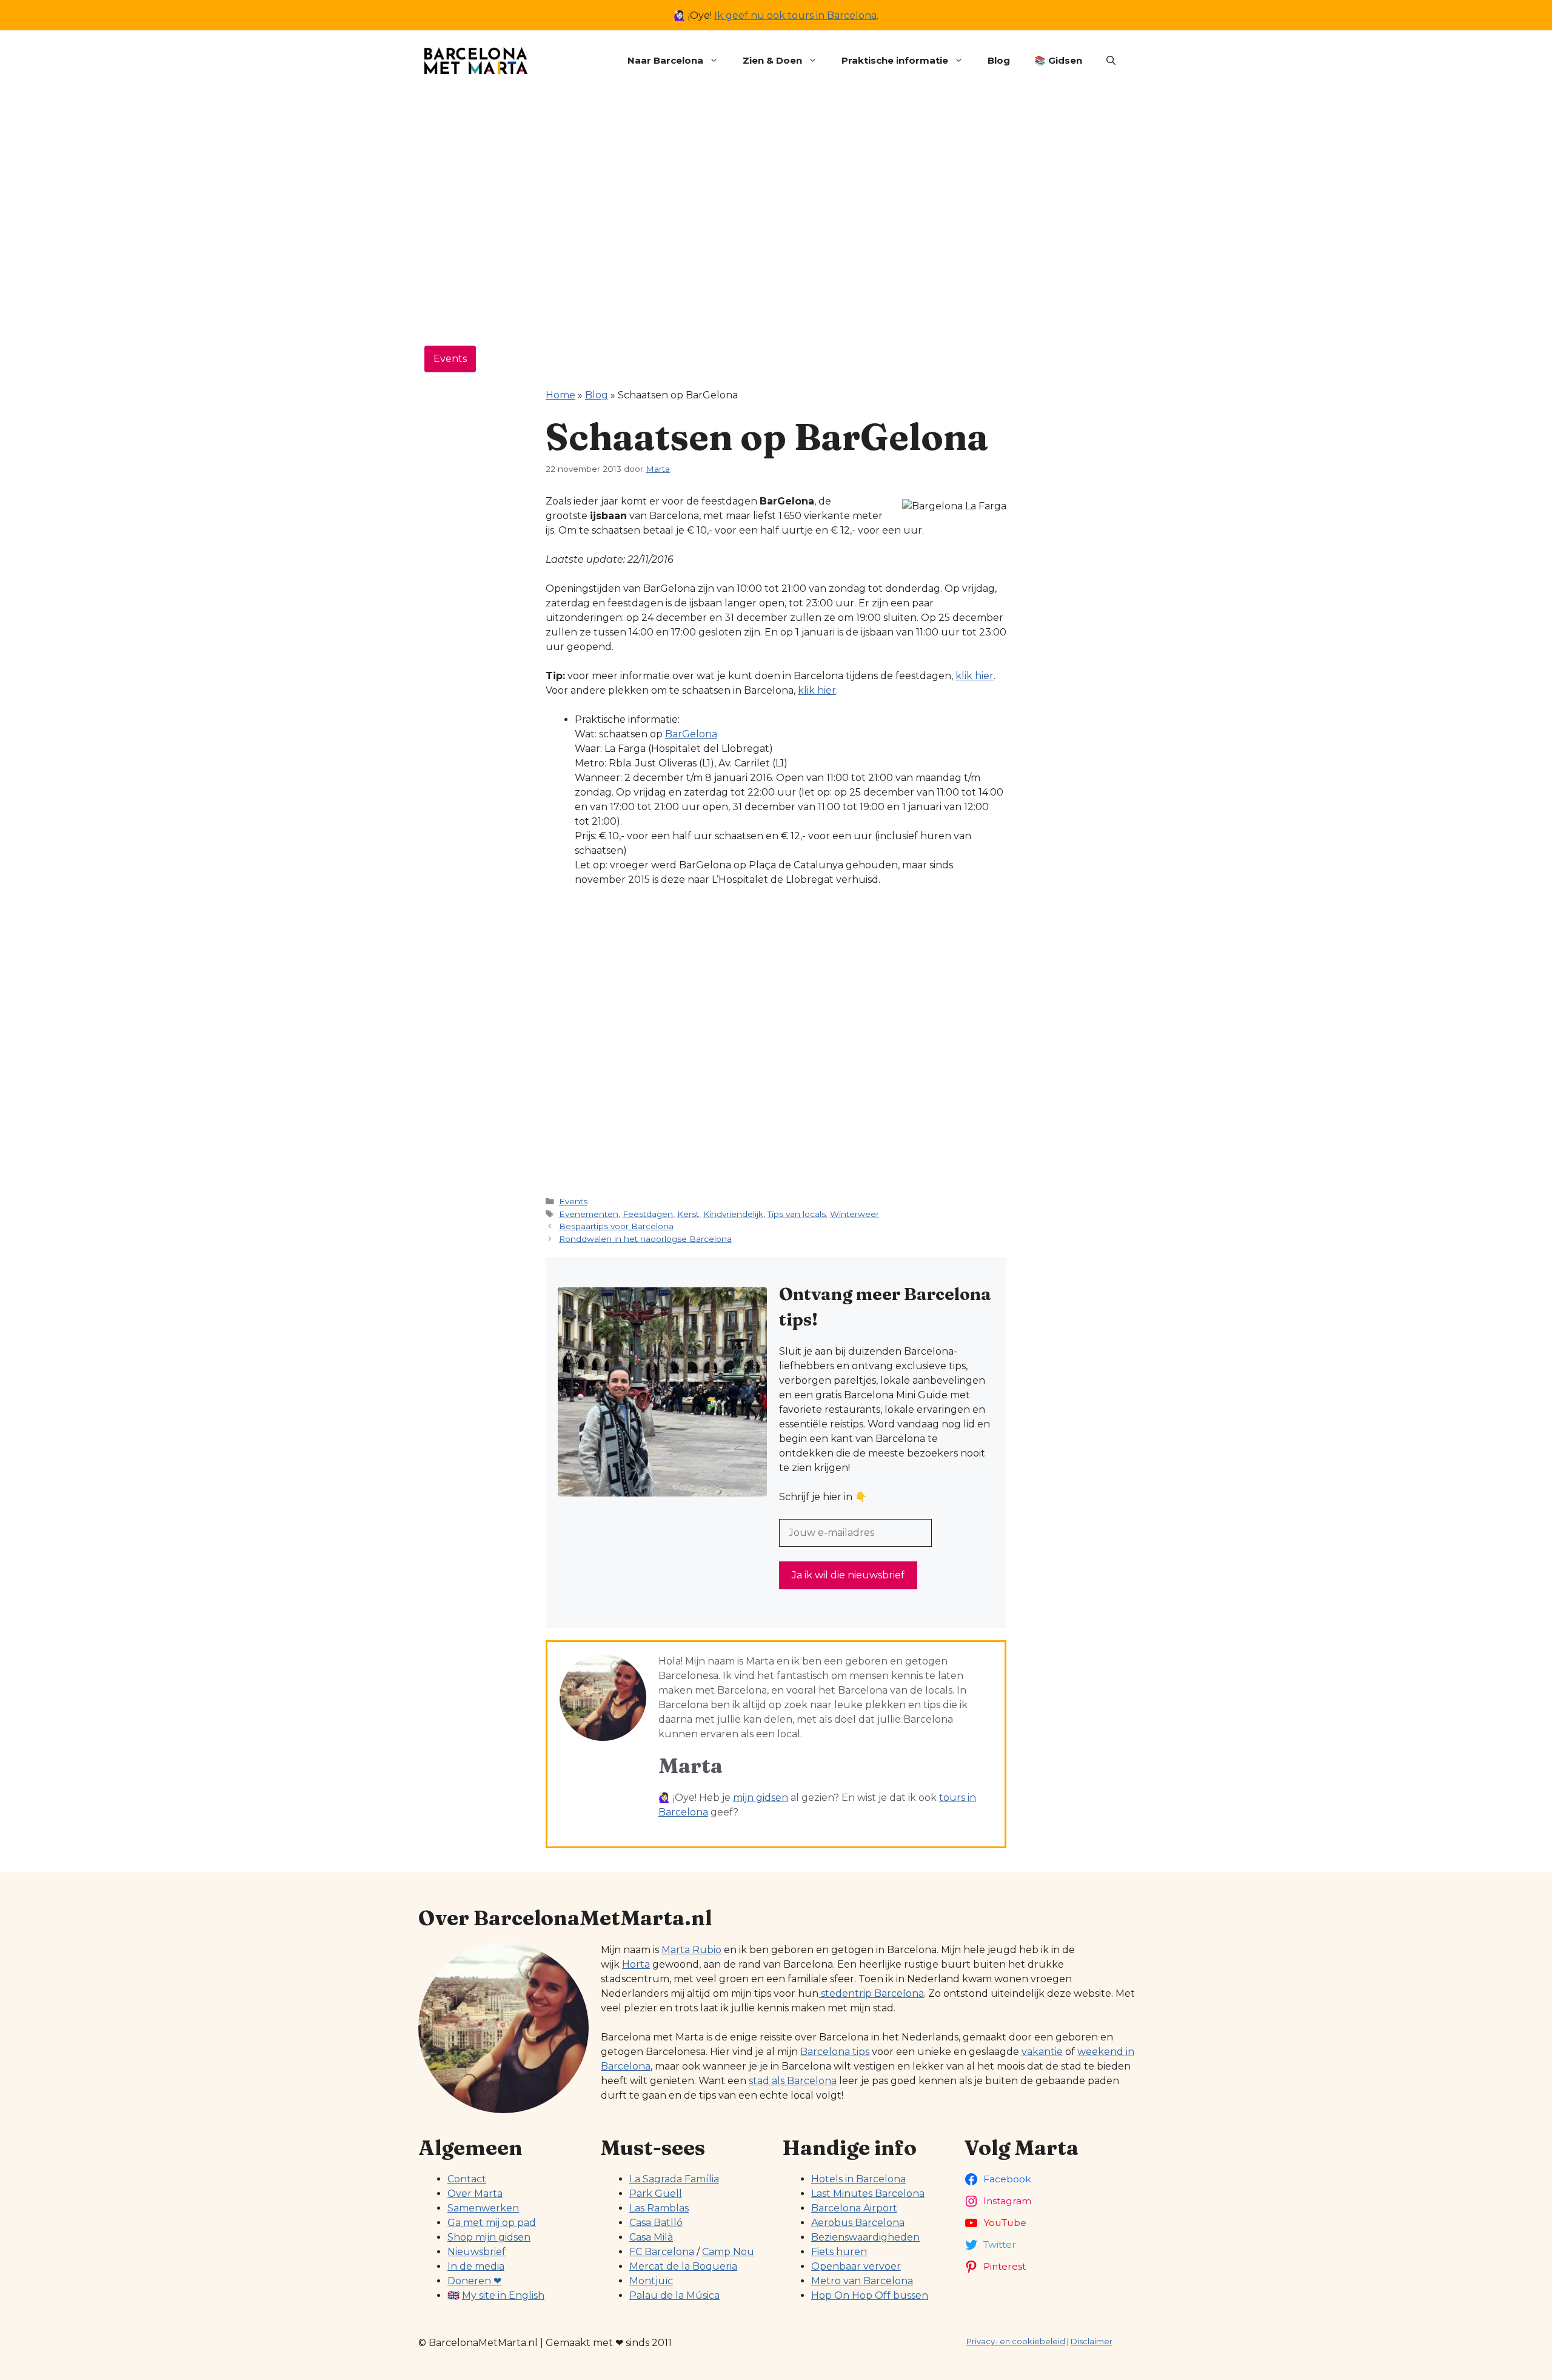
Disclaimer (1092, 2341)
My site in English (503, 2295)
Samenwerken (483, 2208)
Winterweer (855, 1214)
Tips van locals (797, 1214)
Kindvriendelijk (733, 1214)
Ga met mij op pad (492, 2223)
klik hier (975, 676)
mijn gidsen (761, 1798)
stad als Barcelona (793, 2081)
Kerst (688, 1214)
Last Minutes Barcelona (868, 2194)
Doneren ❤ (474, 2281)
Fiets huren (839, 2252)
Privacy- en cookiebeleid (1016, 2341)
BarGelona (691, 734)
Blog (999, 60)
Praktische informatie (895, 60)
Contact (467, 2179)
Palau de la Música (674, 2295)
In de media (476, 2266)
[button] (1111, 61)
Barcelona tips (835, 2052)
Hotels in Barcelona (858, 2179)
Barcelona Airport (854, 2208)
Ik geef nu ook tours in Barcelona (795, 15)
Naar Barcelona (665, 60)
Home (560, 395)
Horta (636, 1964)
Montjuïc (651, 2281)
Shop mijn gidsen (489, 2237)
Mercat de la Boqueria (683, 2266)
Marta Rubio (691, 1950)
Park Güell (656, 2194)
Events (450, 359)
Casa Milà (651, 2237)
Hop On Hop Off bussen (870, 2295)
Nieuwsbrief (477, 2252)
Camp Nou (728, 2252)
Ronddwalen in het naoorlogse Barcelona (645, 1239)
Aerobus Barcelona (858, 2223)
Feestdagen (648, 1214)
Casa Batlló (656, 2223)
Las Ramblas (659, 2208)
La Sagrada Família (674, 2179)
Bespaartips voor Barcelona (616, 1226)
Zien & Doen (772, 60)
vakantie (1042, 2052)
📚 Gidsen (1058, 60)
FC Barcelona (662, 2252)
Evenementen (589, 1214)
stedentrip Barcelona (871, 1993)
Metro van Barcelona (862, 2281)
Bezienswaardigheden (865, 2237)
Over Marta (475, 2194)
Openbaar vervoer (856, 2266)
